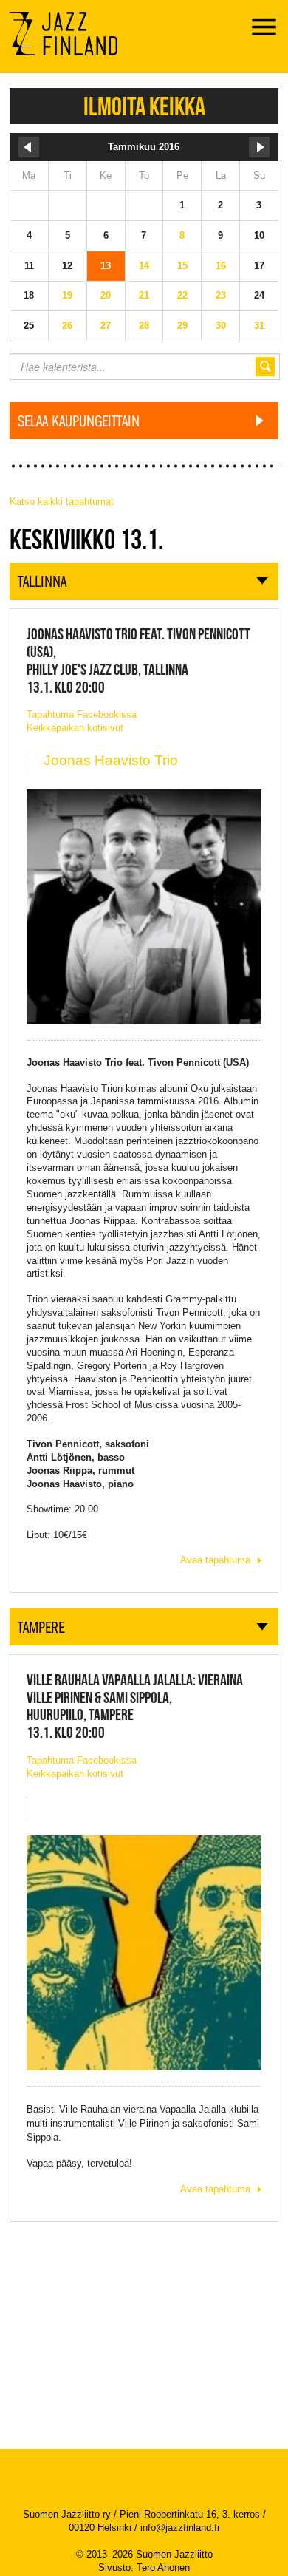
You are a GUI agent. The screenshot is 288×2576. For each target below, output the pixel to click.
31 (259, 326)
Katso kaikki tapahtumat (62, 502)
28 (144, 326)
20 (106, 295)
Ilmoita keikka (144, 106)
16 (221, 266)
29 (182, 326)
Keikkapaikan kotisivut (75, 728)
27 (106, 326)
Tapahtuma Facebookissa (82, 714)
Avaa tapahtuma (215, 1560)
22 (182, 295)
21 (144, 295)
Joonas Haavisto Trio (111, 760)
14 (144, 266)
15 (182, 266)
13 (106, 266)
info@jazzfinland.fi (180, 2528)
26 (67, 326)
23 (221, 295)
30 (221, 326)
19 (67, 295)
